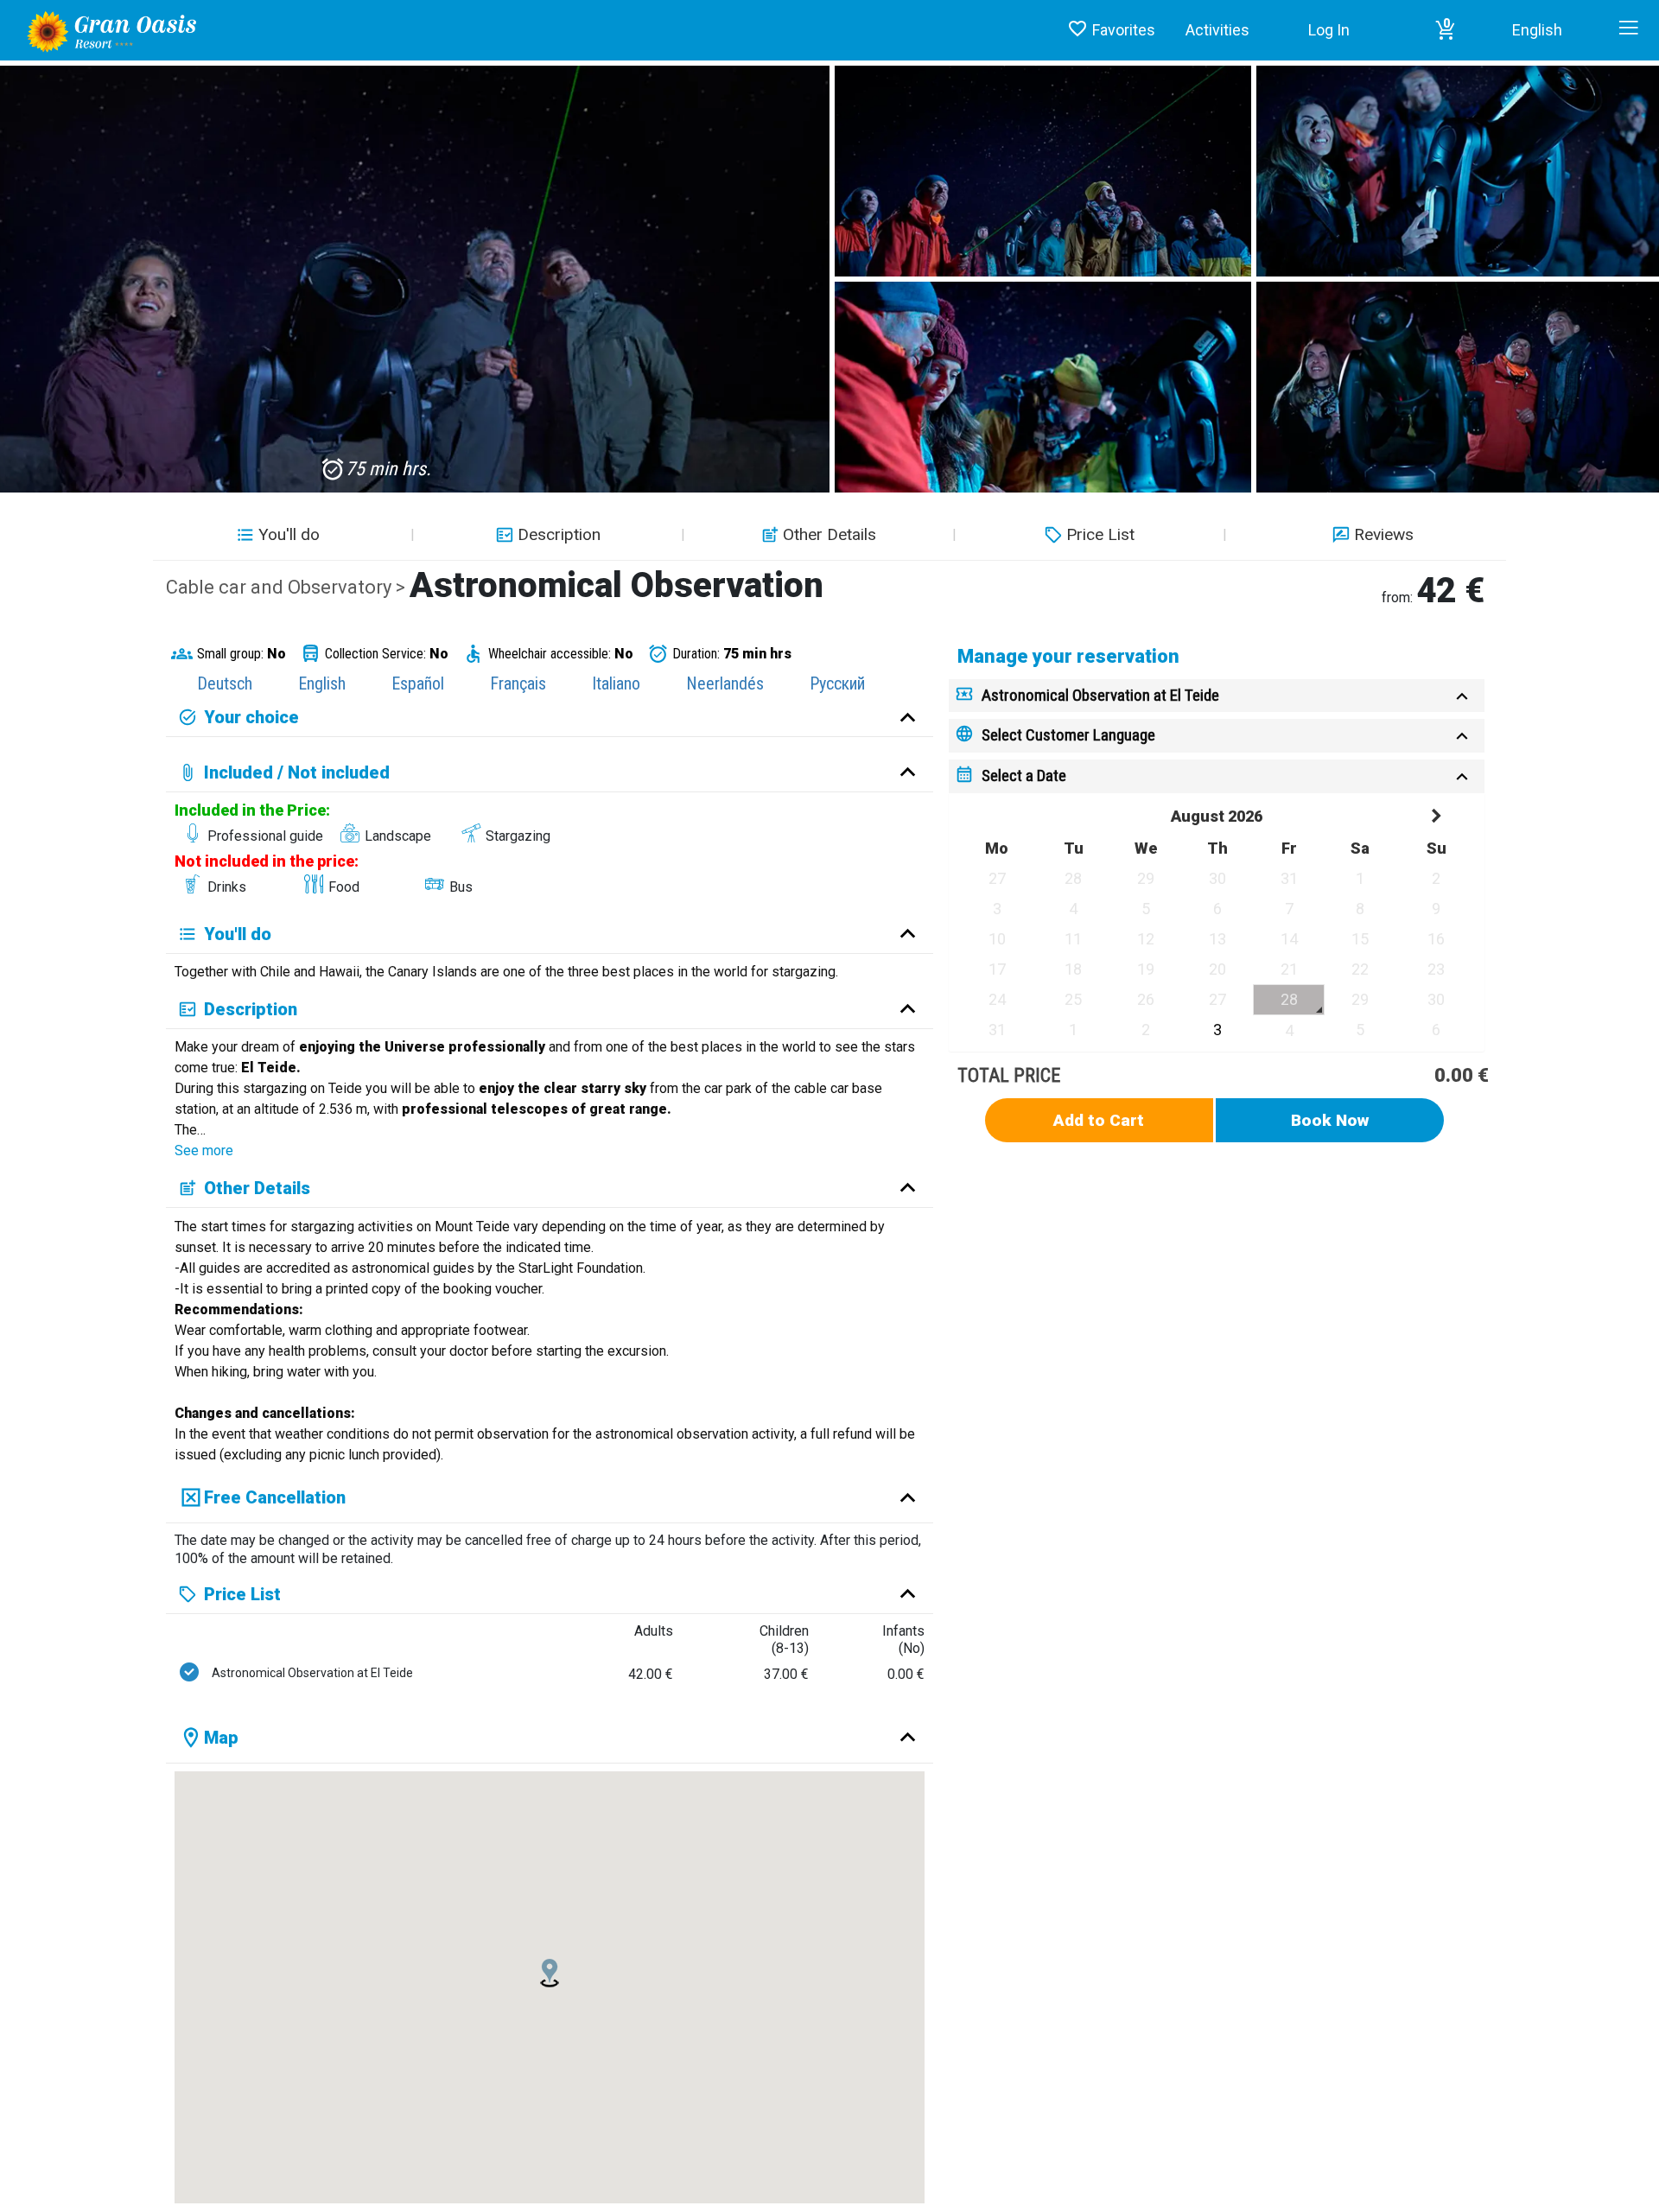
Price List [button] (1100, 534)
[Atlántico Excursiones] (105, 30)
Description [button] (559, 534)
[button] (1446, 30)
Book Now (1330, 1120)
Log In (1329, 30)
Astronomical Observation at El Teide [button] (1100, 695)
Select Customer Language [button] (1068, 735)
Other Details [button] (829, 534)
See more (204, 1150)
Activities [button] (1217, 30)
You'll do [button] (289, 534)
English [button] (1537, 30)
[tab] (1217, 696)
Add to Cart (1099, 1120)
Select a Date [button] (1024, 775)
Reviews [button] (1384, 534)
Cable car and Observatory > (288, 587)
